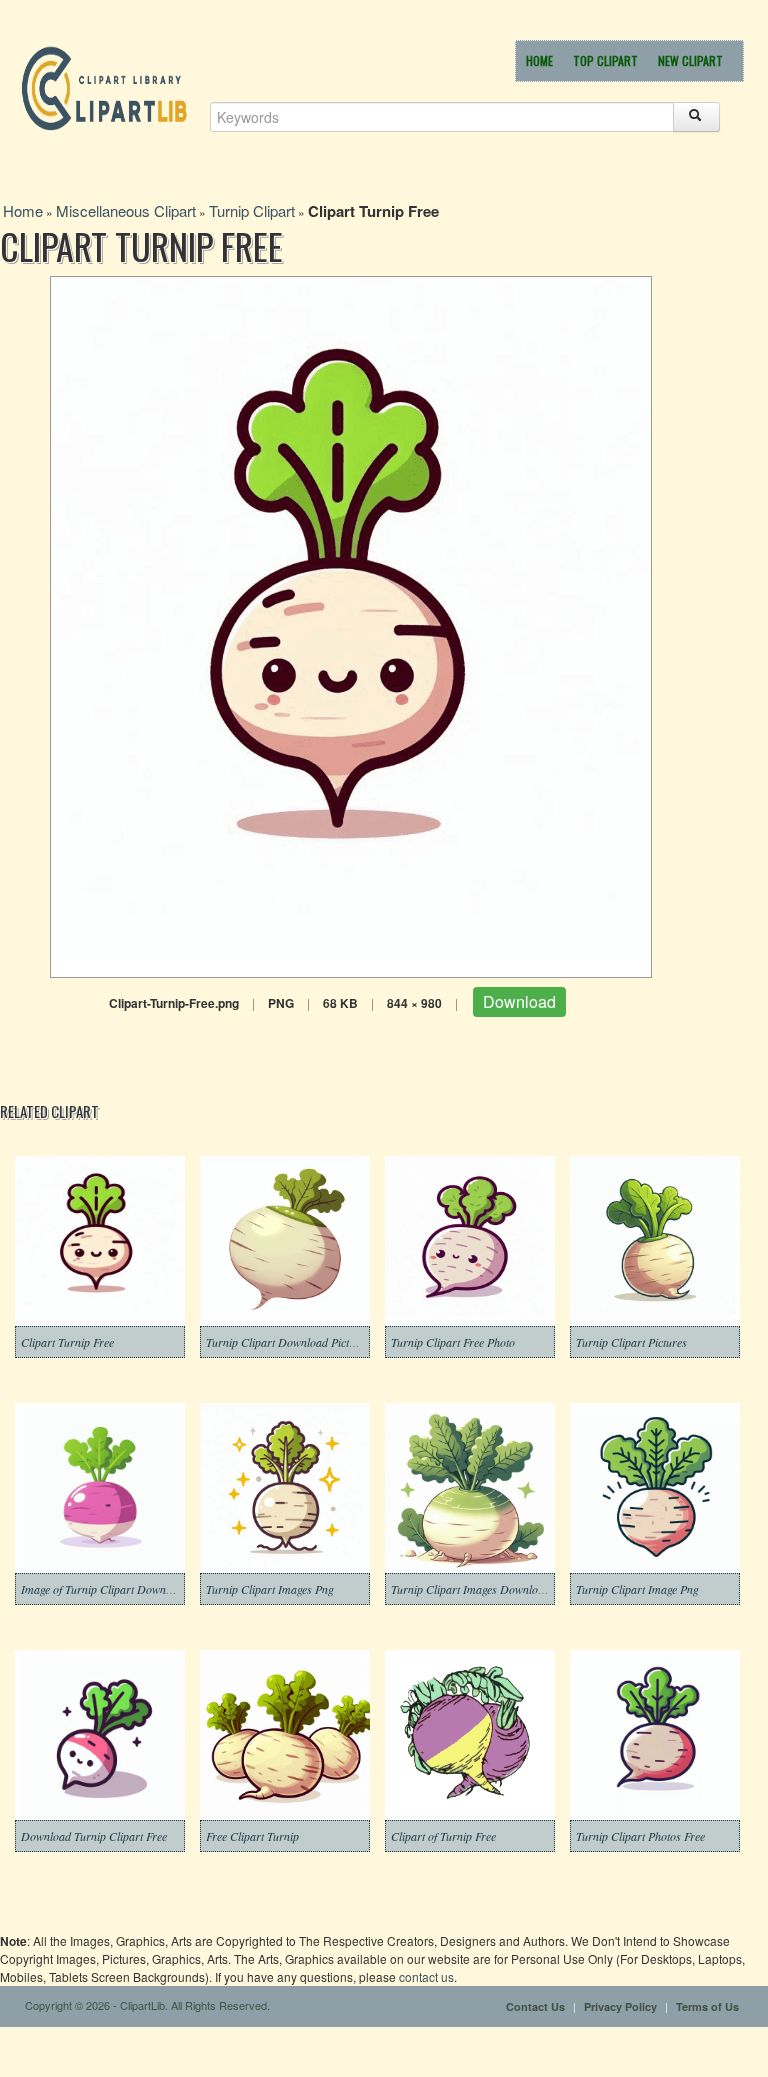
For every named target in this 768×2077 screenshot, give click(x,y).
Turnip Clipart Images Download (470, 1589)
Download (519, 1001)
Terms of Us (707, 2006)
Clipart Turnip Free (67, 1342)
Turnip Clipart (252, 210)
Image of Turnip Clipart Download (104, 1589)
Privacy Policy (620, 2006)
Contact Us (535, 2006)
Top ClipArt (605, 60)
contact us (426, 1976)
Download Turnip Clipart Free (94, 1836)
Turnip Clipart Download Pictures (288, 1342)
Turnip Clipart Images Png (270, 1589)
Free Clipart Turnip (252, 1836)
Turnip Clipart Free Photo (453, 1342)
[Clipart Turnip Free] (351, 624)
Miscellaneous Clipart (126, 210)
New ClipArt (690, 60)
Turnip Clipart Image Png (637, 1589)
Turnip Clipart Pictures (631, 1342)
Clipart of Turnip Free (443, 1836)
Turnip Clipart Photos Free (640, 1836)
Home (539, 60)
